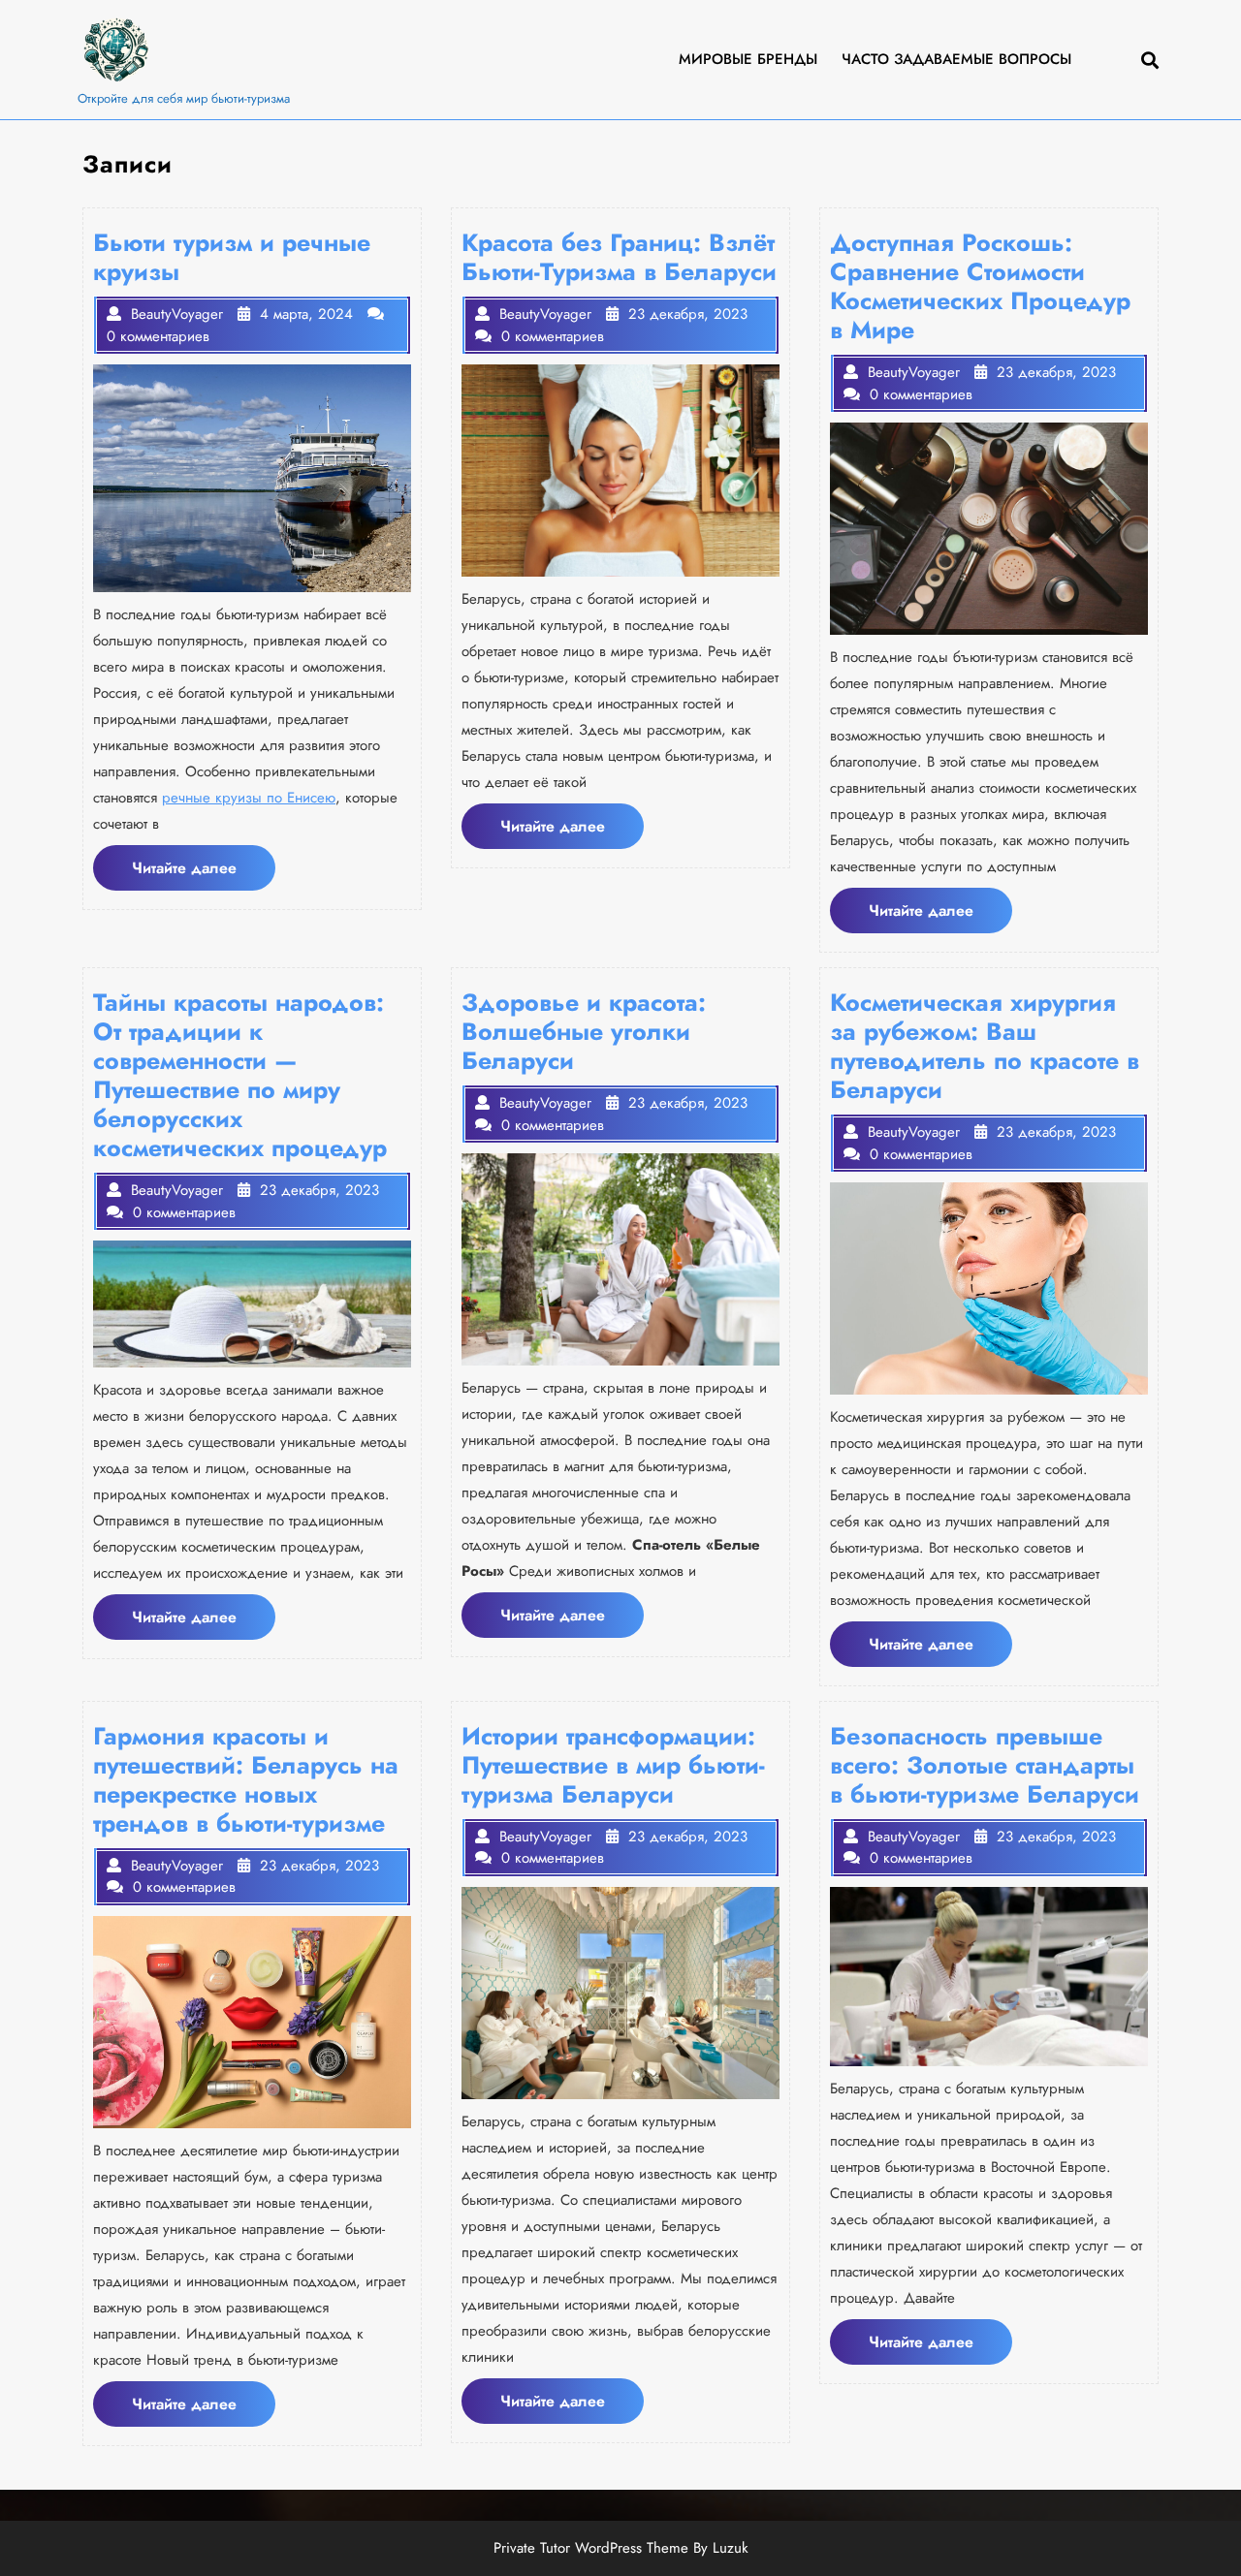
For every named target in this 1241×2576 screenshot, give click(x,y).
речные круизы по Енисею (249, 798)
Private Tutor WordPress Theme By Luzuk (621, 2548)
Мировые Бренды (748, 59)
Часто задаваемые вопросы (956, 59)
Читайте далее (204, 873)
